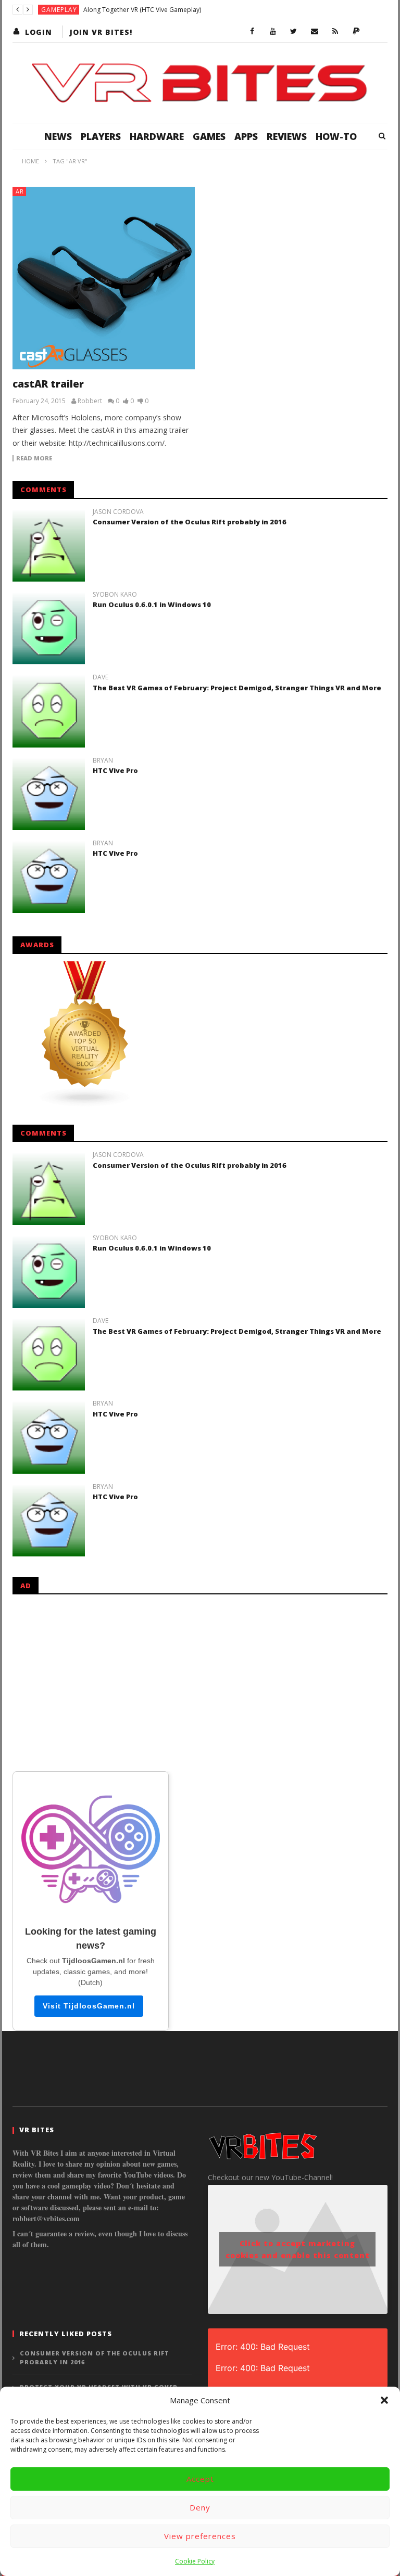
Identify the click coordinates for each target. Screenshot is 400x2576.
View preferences (200, 2536)
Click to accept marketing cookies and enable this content (298, 2249)
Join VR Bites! (101, 32)
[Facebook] (252, 32)
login (39, 32)
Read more (34, 458)
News (58, 136)
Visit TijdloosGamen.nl (89, 2006)
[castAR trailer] (104, 278)
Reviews (287, 136)
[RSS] (335, 32)
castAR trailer (48, 384)
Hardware (157, 136)
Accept (200, 2479)
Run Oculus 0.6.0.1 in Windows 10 (152, 604)
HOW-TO (336, 136)
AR (20, 191)
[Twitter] (294, 32)
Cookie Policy (195, 2561)
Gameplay (59, 10)
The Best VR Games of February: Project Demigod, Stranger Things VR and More (237, 688)
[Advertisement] (200, 1681)
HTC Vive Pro (115, 770)
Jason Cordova (118, 512)
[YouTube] (273, 32)
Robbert (90, 401)
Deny (200, 2507)
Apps (246, 136)
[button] (384, 2400)
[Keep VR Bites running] (356, 32)
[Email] (315, 32)
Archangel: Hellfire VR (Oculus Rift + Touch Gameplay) (161, 10)
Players (101, 136)
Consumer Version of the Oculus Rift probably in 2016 (190, 522)
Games (209, 136)
